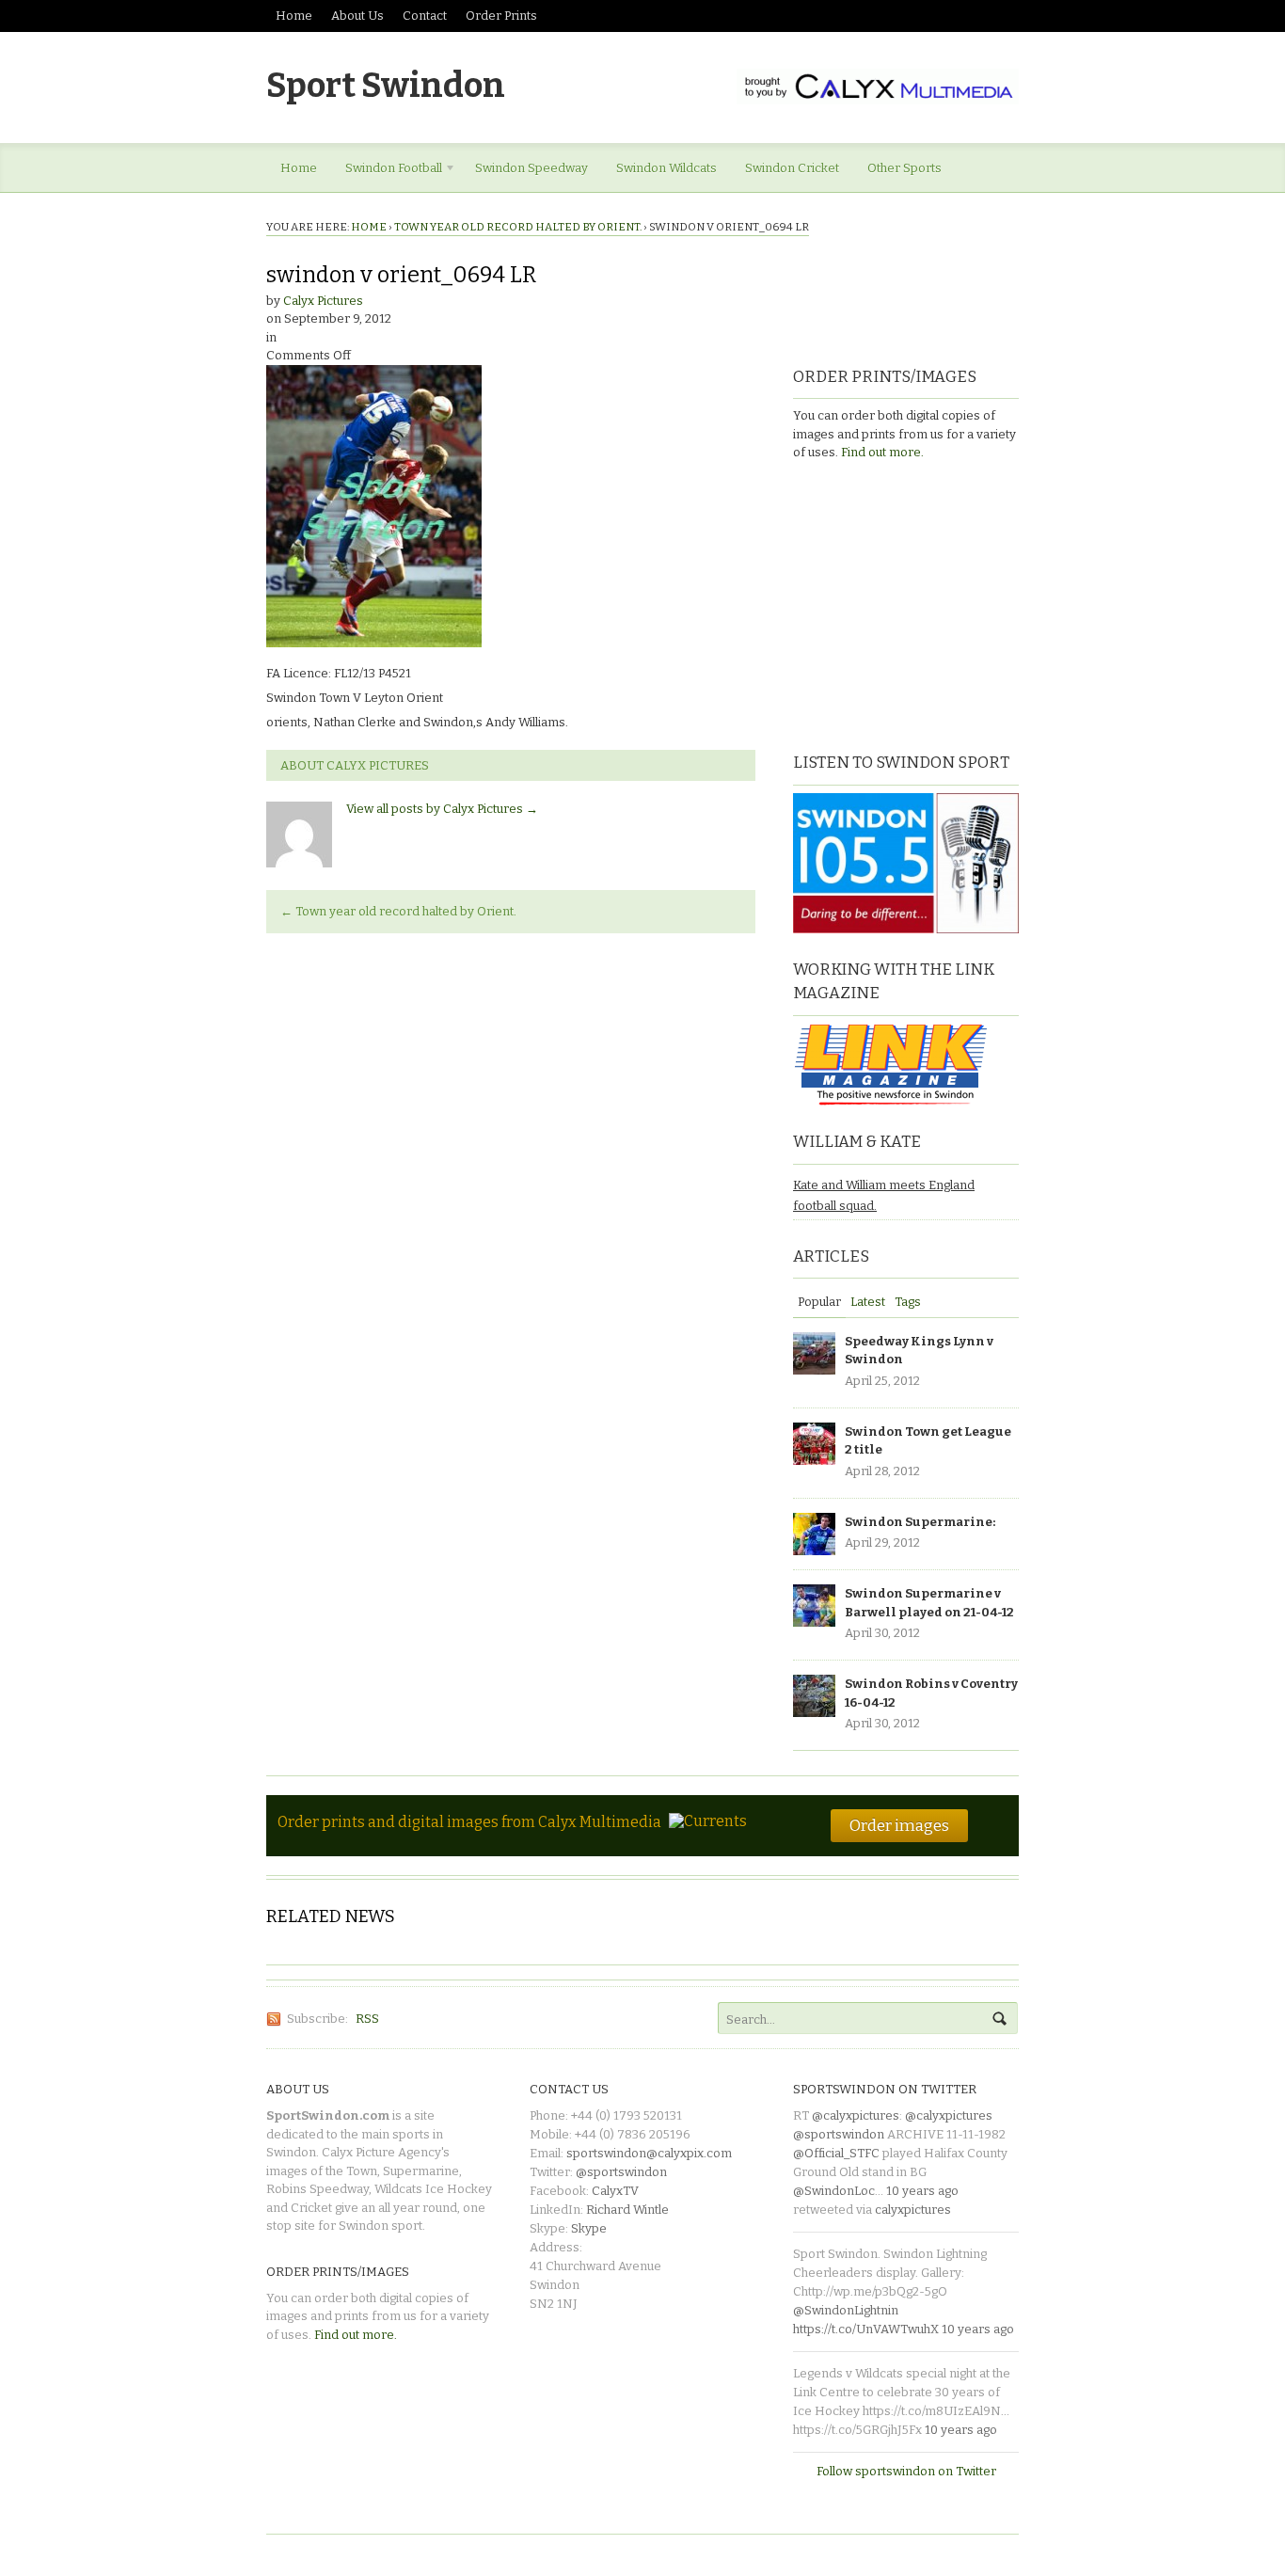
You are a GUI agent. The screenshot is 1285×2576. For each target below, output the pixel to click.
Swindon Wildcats (666, 168)
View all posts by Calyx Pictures (442, 809)
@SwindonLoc (834, 2191)
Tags (908, 1302)
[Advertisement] (911, 604)
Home (294, 16)
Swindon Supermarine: (920, 1522)
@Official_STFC (836, 2153)
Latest (868, 1302)
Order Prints (501, 16)
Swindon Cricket (792, 168)
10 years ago (922, 2191)
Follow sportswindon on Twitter (906, 2471)
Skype (589, 2228)
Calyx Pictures (323, 301)
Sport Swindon (386, 86)
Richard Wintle (627, 2210)
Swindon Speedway (531, 168)
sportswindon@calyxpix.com (649, 2153)
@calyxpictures (856, 2115)
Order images (899, 1825)
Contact (425, 16)
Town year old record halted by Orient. (518, 227)
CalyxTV (615, 2191)
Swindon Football (387, 171)
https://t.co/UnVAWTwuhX (866, 2329)
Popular (819, 1302)
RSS (367, 2019)
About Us (357, 16)
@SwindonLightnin (846, 2310)
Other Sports (904, 168)
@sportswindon (621, 2172)
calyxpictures (913, 2210)
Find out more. (882, 452)
